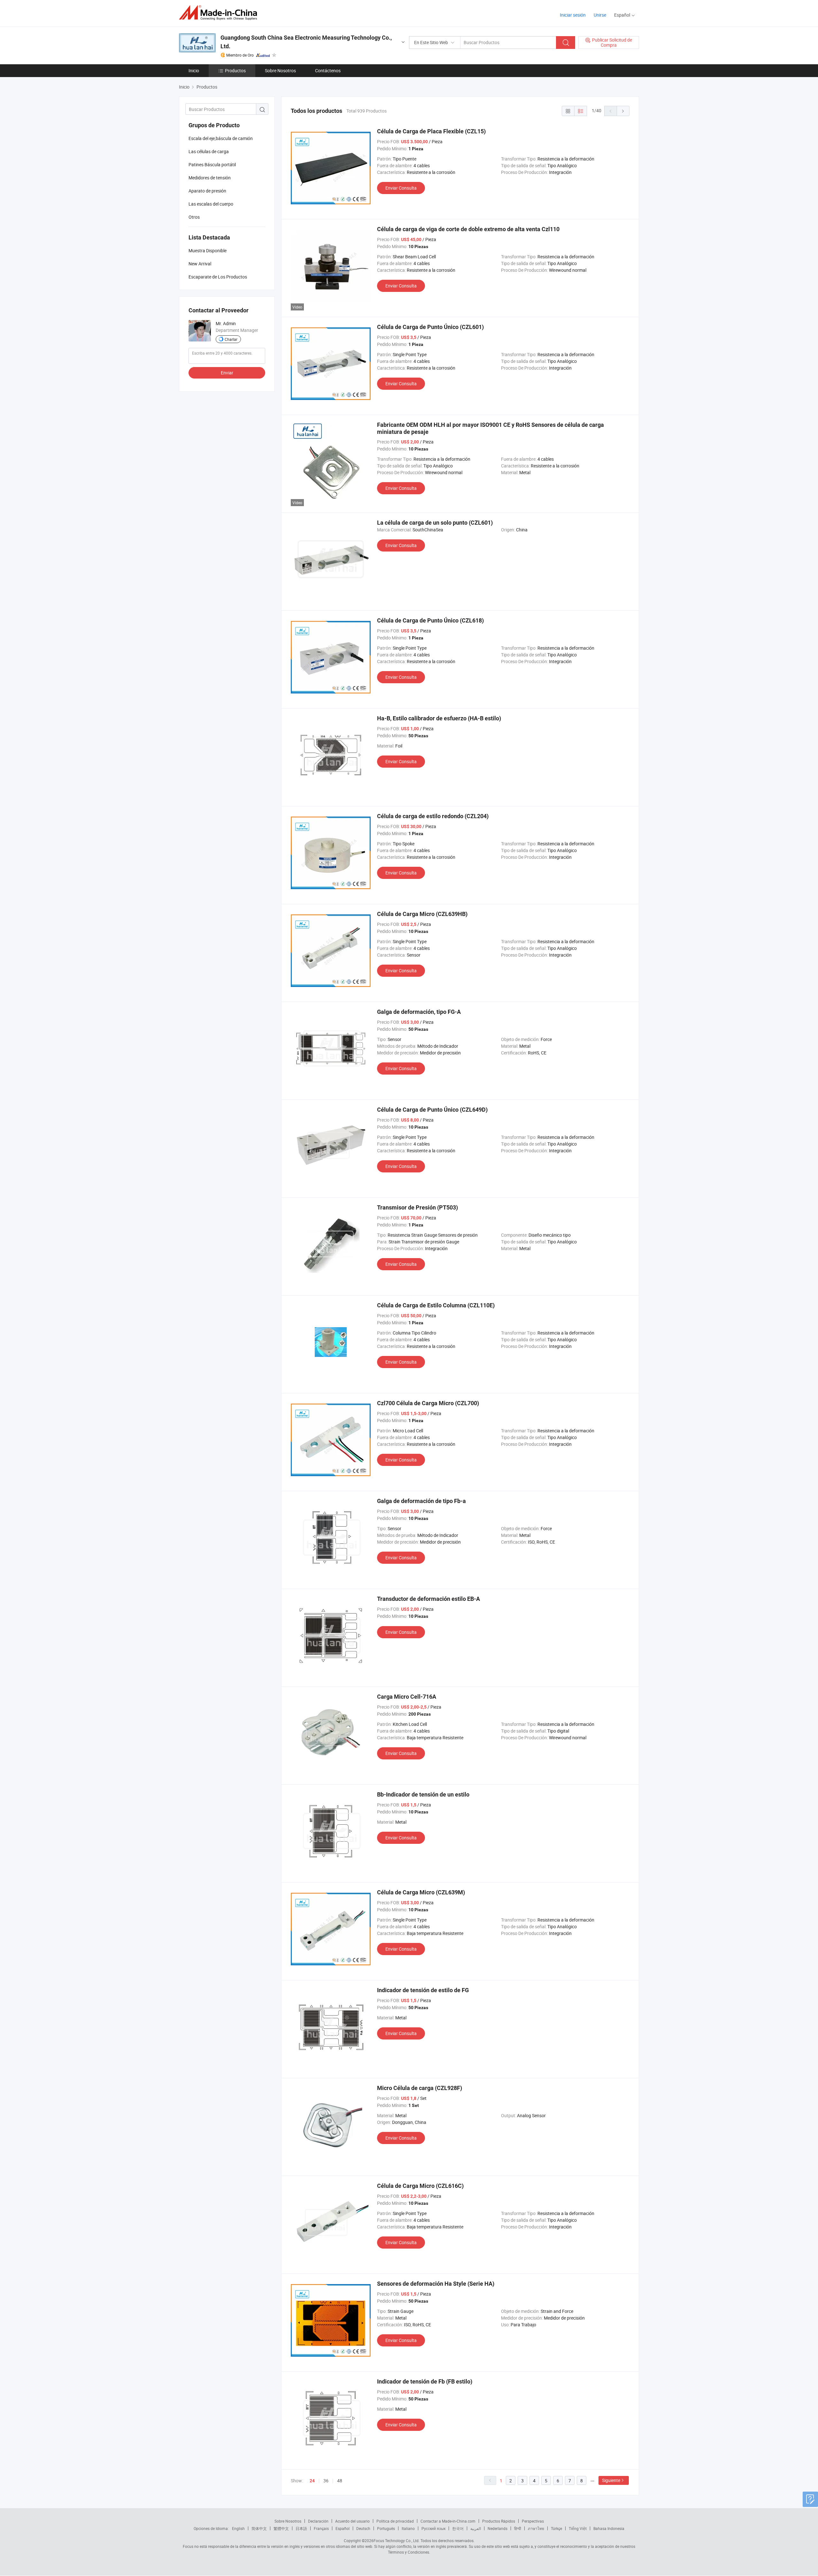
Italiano (408, 2528)
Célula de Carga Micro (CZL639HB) (422, 914)
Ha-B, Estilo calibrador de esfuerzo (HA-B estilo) (439, 718)
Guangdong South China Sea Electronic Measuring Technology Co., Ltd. (306, 42)
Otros (194, 217)
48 (340, 2481)
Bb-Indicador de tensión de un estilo (423, 1794)
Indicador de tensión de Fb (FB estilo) (425, 2381)
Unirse (600, 15)
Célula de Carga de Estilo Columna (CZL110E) (436, 1305)
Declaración (318, 2521)
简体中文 (259, 2528)
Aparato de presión (207, 191)
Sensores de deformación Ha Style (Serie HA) (436, 2284)
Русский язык (433, 2528)
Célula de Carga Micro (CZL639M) (421, 1892)
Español (343, 2528)
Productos (235, 70)
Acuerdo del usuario (352, 2521)
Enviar (227, 373)
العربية (476, 2528)
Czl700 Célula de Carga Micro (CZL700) (428, 1403)
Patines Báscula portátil (212, 164)
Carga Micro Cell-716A (407, 1697)
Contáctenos (328, 70)
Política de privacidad (395, 2521)
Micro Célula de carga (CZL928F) (420, 2088)
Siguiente (611, 2480)
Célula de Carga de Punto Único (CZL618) (430, 620)
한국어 (458, 2528)
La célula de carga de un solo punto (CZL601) (435, 523)
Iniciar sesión (573, 15)
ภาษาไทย (536, 2528)
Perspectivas (533, 2521)
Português (386, 2528)
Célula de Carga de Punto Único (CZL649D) (432, 1110)
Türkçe (556, 2528)
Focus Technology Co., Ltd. (397, 2541)
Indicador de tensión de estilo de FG (423, 1990)
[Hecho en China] (220, 13)
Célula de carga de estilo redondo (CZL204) (433, 816)
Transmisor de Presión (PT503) (417, 1207)
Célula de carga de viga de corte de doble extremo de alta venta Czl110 (468, 229)
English (238, 2528)
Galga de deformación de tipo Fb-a (421, 1501)
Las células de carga (209, 151)
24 (312, 2481)
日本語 (301, 2528)
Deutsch (363, 2528)
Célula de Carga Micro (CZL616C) (420, 2186)
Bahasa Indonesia (609, 2528)
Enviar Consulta (401, 188)
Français (321, 2528)
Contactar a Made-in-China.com (448, 2521)
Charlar (231, 339)
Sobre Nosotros (280, 70)
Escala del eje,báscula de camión (221, 138)
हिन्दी (518, 2528)
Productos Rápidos (499, 2521)
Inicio (194, 70)
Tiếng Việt (578, 2528)
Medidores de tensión (210, 178)
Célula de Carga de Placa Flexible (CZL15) (431, 131)
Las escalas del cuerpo (211, 204)
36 (326, 2481)
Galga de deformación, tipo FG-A (419, 1012)
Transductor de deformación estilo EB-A (428, 1599)
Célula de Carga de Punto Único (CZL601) (430, 327)
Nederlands (498, 2528)
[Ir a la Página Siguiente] (623, 111)
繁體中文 (281, 2528)
